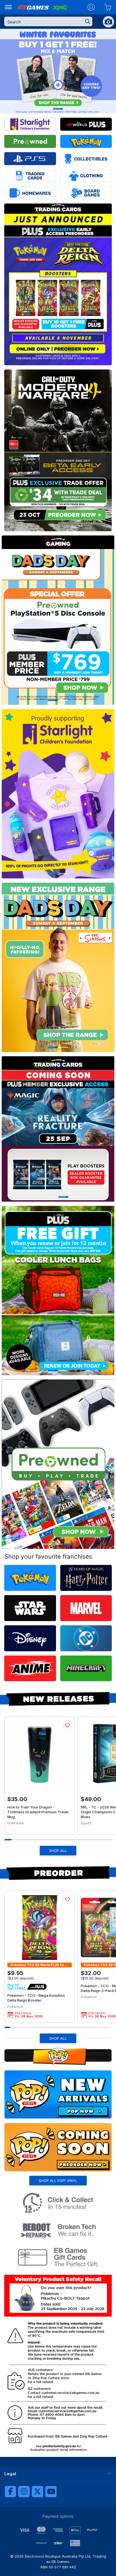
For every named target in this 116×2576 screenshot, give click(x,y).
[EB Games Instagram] (24, 2492)
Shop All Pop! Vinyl (58, 2181)
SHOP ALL (58, 1851)
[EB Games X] (37, 2492)
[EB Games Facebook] (10, 2492)
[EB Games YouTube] (51, 2492)
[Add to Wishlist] (68, 1725)
